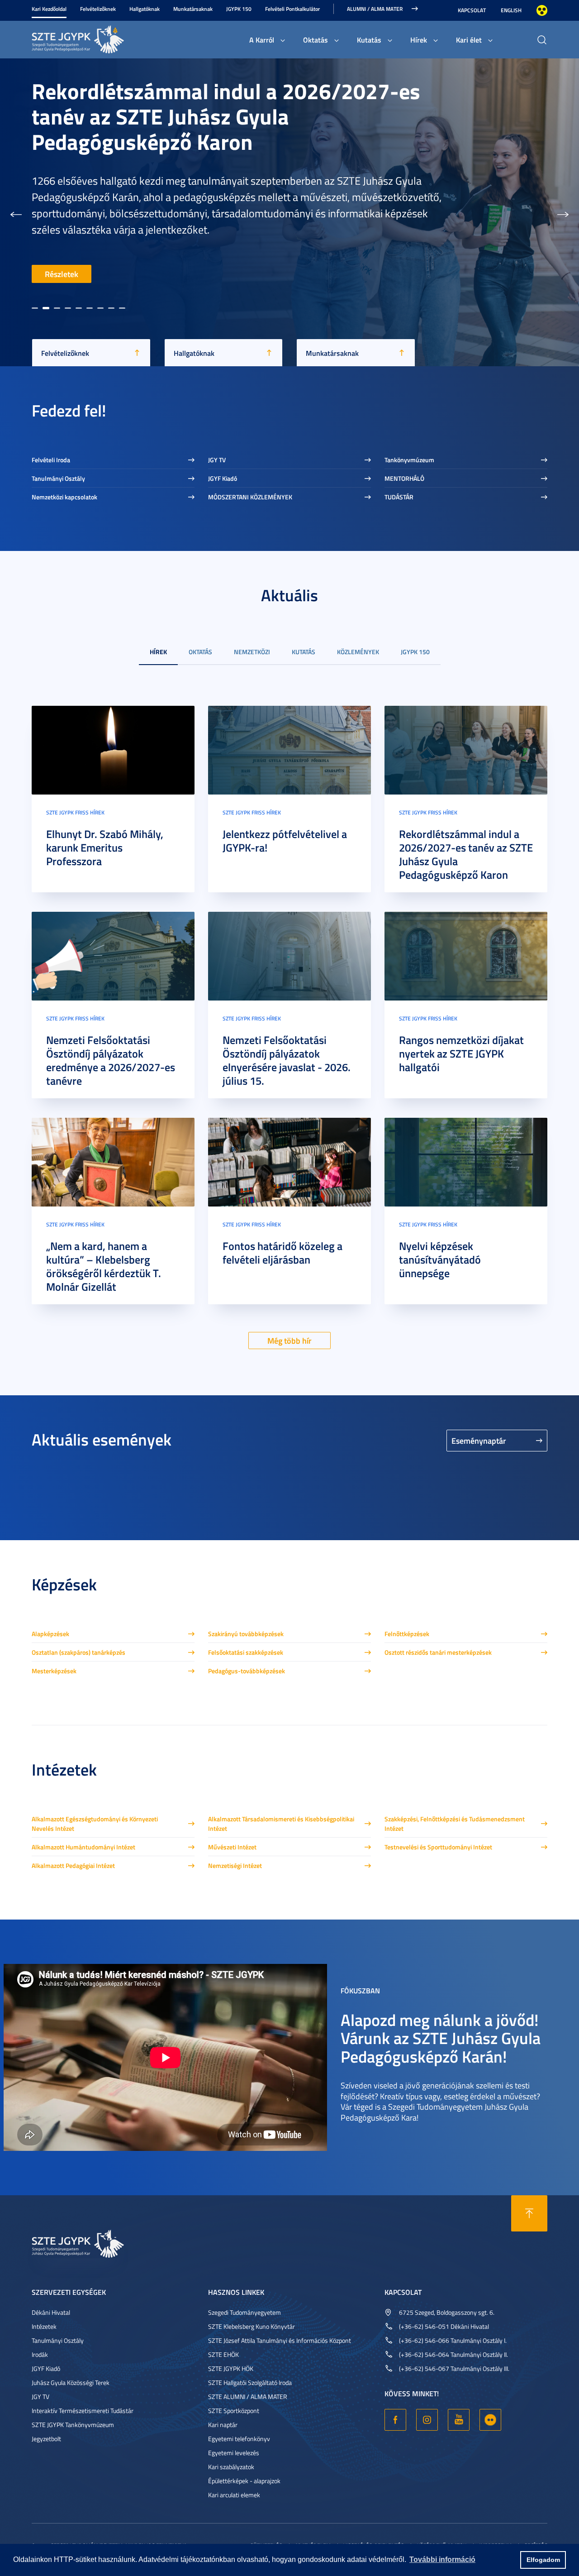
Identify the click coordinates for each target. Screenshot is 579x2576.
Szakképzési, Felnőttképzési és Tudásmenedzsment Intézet (455, 1824)
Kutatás (369, 40)
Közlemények (358, 652)
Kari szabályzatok (231, 2467)
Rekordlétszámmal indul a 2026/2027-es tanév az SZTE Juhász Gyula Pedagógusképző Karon (466, 854)
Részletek (62, 274)
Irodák (40, 2354)
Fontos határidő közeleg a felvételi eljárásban (282, 1253)
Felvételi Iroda (51, 460)
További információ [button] (442, 2559)
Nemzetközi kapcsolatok (64, 497)
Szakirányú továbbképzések (246, 1634)
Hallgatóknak (145, 9)
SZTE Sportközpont (234, 2411)
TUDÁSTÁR (399, 497)
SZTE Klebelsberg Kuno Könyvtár (252, 2326)
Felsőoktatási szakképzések (246, 1652)
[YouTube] (459, 2420)
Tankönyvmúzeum (409, 460)
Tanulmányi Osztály (58, 478)
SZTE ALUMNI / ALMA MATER (248, 2396)
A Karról (262, 40)
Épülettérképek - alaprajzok (244, 2481)
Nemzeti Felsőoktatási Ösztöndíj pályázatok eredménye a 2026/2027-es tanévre (111, 1060)
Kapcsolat (472, 10)
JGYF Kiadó (223, 478)
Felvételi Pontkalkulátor (292, 9)
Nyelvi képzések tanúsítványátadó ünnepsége (440, 1259)
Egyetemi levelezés (234, 2453)
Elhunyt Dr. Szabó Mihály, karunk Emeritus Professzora (105, 847)
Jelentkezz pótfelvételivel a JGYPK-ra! (285, 841)
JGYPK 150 (239, 9)
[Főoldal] (100, 38)
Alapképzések (50, 1634)
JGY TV (217, 460)
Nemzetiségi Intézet (235, 1865)
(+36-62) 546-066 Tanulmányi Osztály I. (453, 2340)
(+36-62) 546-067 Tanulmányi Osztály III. (454, 2368)
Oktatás (316, 40)
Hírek (419, 40)
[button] (16, 212)
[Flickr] (490, 2420)
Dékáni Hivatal (51, 2312)
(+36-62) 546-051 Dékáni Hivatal (444, 2326)
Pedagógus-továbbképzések (247, 1671)
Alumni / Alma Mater (375, 9)
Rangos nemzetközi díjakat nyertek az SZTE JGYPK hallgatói (461, 1053)
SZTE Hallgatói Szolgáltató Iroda (250, 2382)
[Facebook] (395, 2420)
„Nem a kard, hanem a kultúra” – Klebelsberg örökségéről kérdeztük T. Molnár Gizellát (104, 1266)
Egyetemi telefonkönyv (239, 2439)
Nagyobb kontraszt (542, 10)
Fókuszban (360, 1990)
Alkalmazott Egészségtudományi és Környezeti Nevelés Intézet (95, 1824)
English (511, 10)
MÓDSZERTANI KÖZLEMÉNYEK (250, 497)
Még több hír (289, 1341)
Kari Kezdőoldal (49, 9)
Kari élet (469, 40)
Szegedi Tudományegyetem (244, 2312)
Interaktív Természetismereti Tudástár (83, 2411)
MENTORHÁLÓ (404, 478)
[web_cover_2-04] (113, 955)
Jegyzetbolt (46, 2439)
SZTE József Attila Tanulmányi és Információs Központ (280, 2340)
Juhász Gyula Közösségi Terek (71, 2382)
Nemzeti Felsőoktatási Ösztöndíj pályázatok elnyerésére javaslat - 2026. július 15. (287, 1060)
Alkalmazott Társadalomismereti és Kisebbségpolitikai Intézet (281, 1824)
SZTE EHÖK (223, 2354)
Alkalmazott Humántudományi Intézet (83, 1847)
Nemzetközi (252, 652)
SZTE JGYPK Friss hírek (75, 812)
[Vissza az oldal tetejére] (529, 2213)
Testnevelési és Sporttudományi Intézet (438, 1847)
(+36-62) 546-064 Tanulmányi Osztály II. (453, 2354)
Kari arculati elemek (234, 2495)
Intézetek (44, 2326)
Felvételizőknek (98, 9)
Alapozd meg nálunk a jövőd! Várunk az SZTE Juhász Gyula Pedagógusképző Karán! (441, 2037)
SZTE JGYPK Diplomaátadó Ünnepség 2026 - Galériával (231, 161)
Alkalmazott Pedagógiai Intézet (73, 1865)
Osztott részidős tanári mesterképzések (438, 1652)
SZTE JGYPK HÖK (231, 2368)
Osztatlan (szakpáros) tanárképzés (78, 1652)
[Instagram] (427, 2420)
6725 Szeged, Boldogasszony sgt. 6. (447, 2312)
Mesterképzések (54, 1671)
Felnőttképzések (407, 1634)
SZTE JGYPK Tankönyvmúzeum (73, 2425)
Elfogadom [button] (543, 2560)
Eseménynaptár (479, 1441)
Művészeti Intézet (232, 1847)
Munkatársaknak (193, 9)
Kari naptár (223, 2425)
